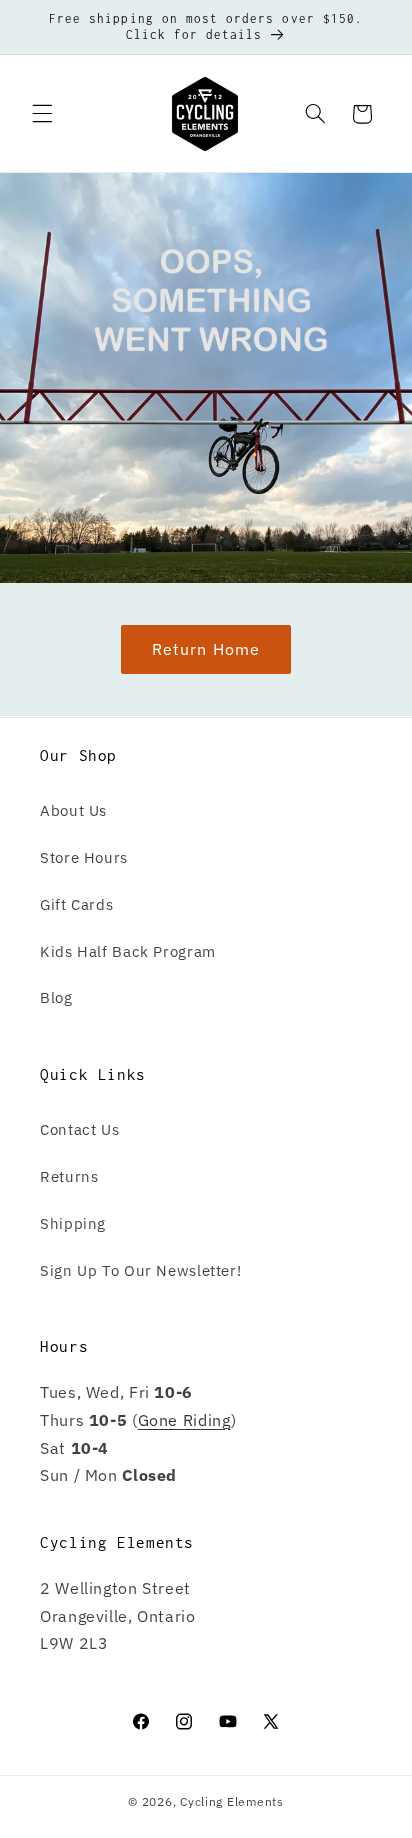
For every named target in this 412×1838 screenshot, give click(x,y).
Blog (56, 997)
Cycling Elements (232, 1801)
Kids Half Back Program (128, 951)
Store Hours (84, 857)
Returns (69, 1176)
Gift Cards (76, 904)
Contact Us (79, 1129)
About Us (73, 810)
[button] (42, 114)
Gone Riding (184, 1420)
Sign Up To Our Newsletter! (140, 1270)
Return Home (206, 649)
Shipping (73, 1223)
